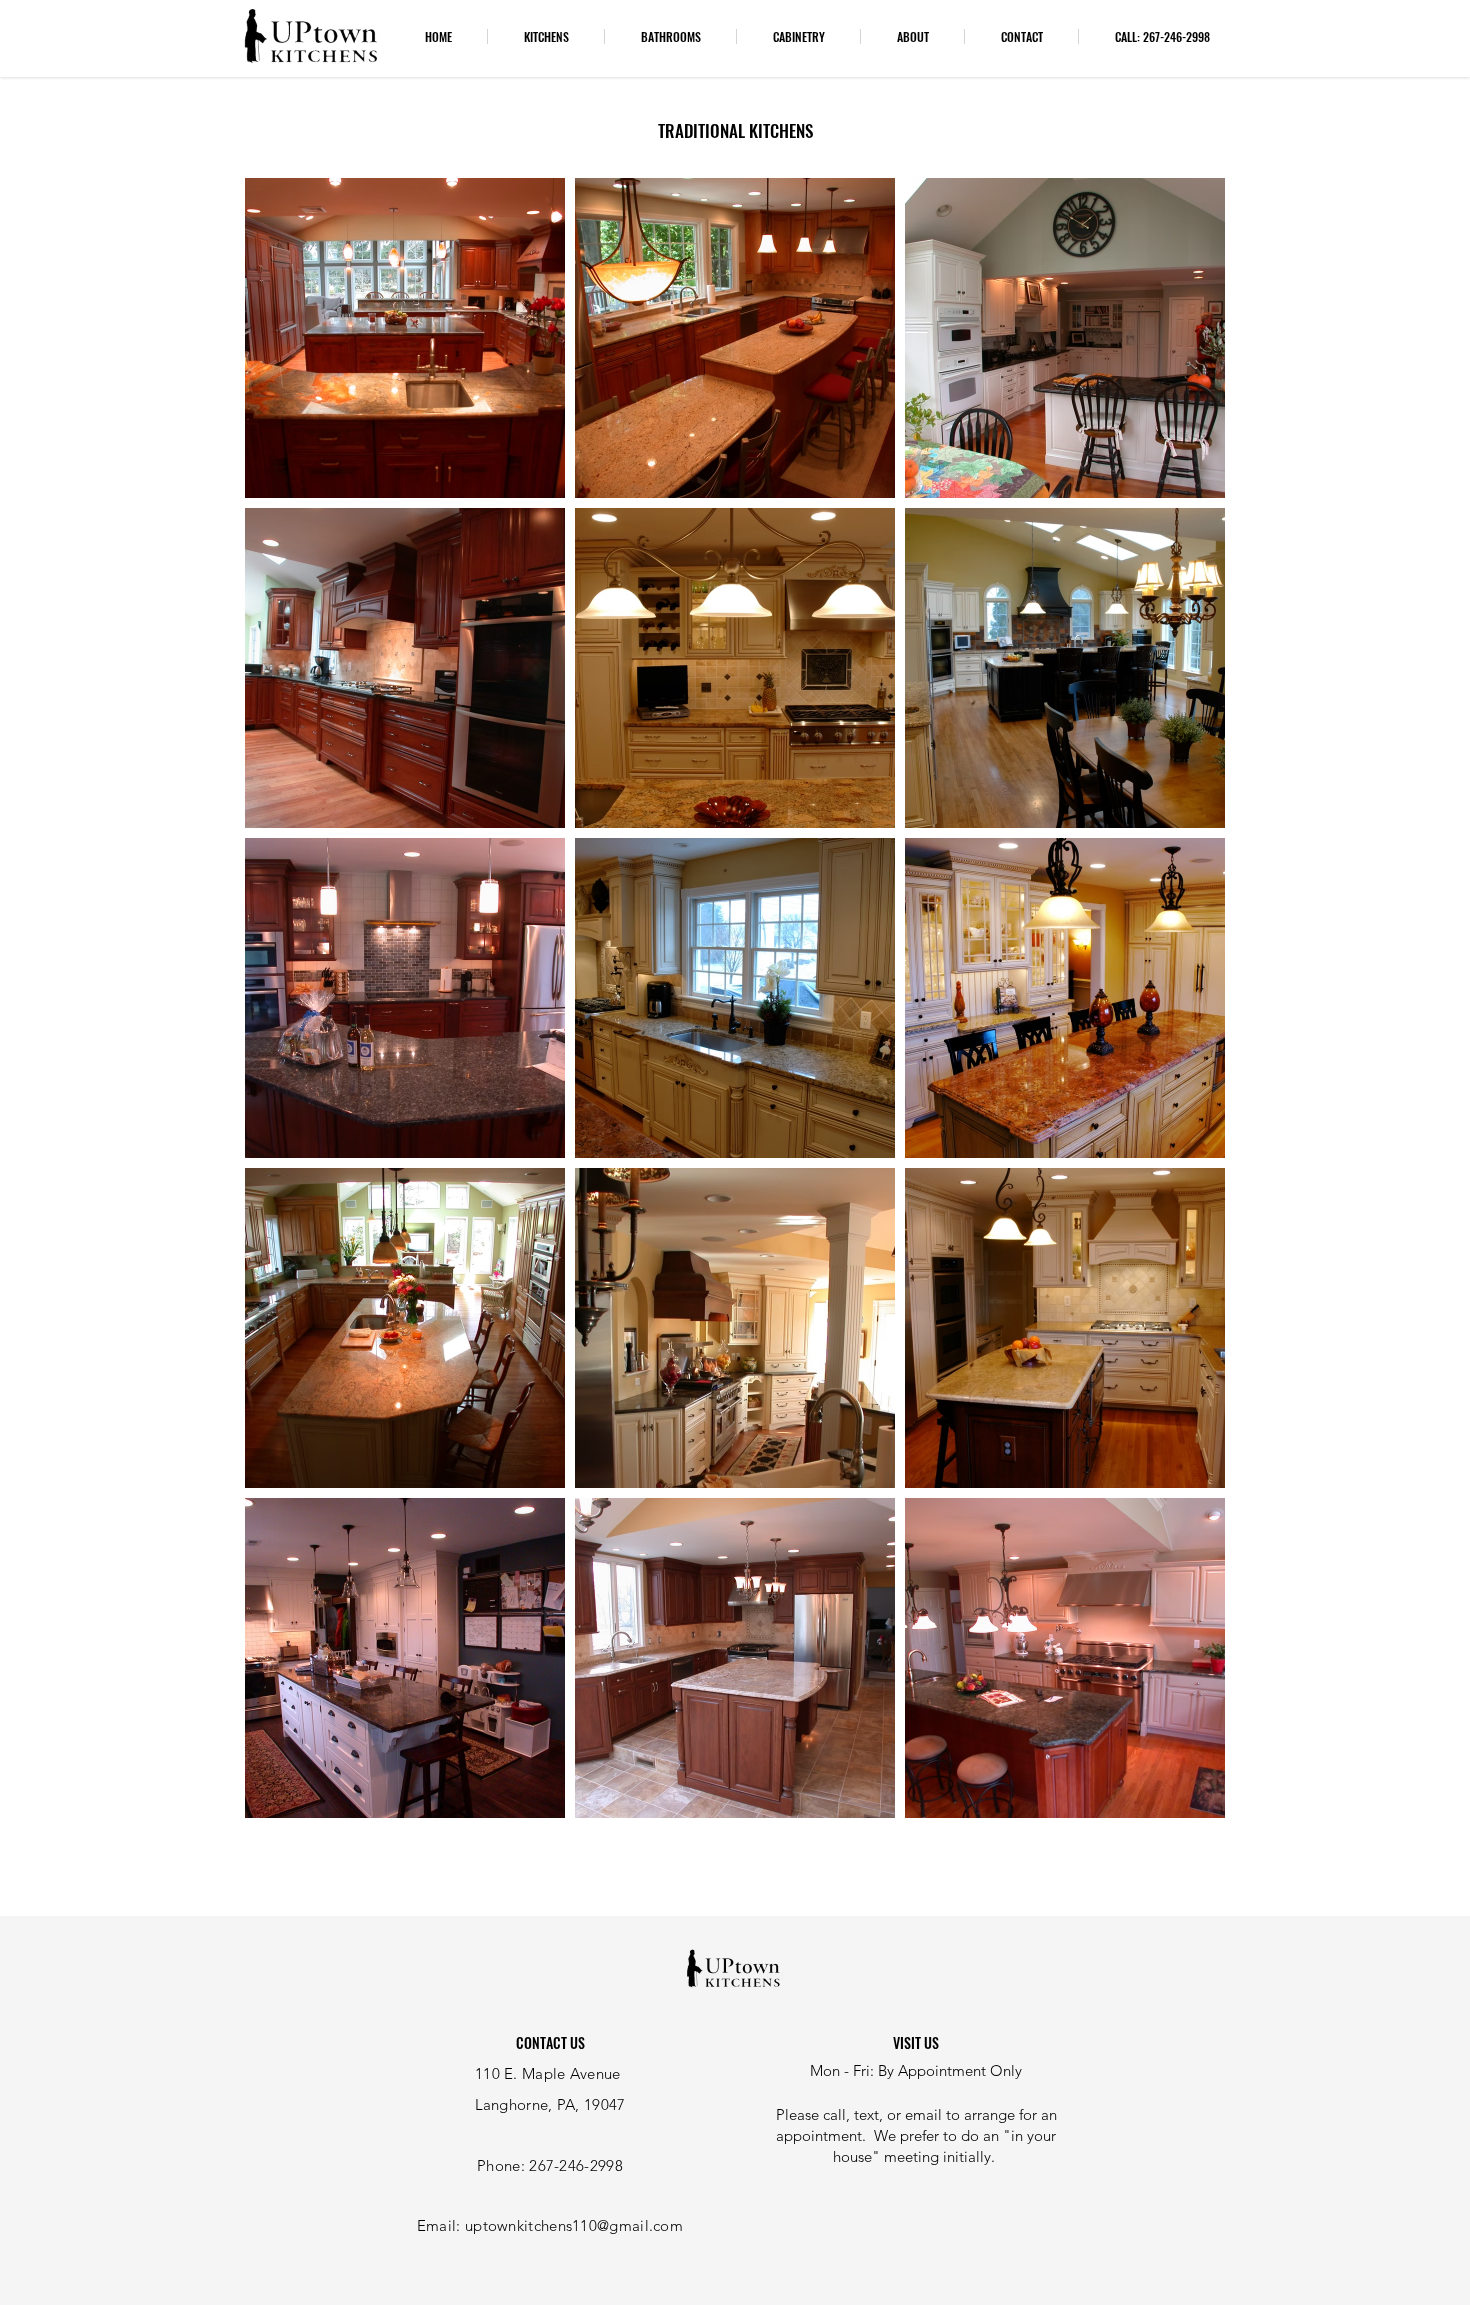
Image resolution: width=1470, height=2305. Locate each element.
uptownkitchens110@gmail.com (574, 2225)
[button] (546, 36)
